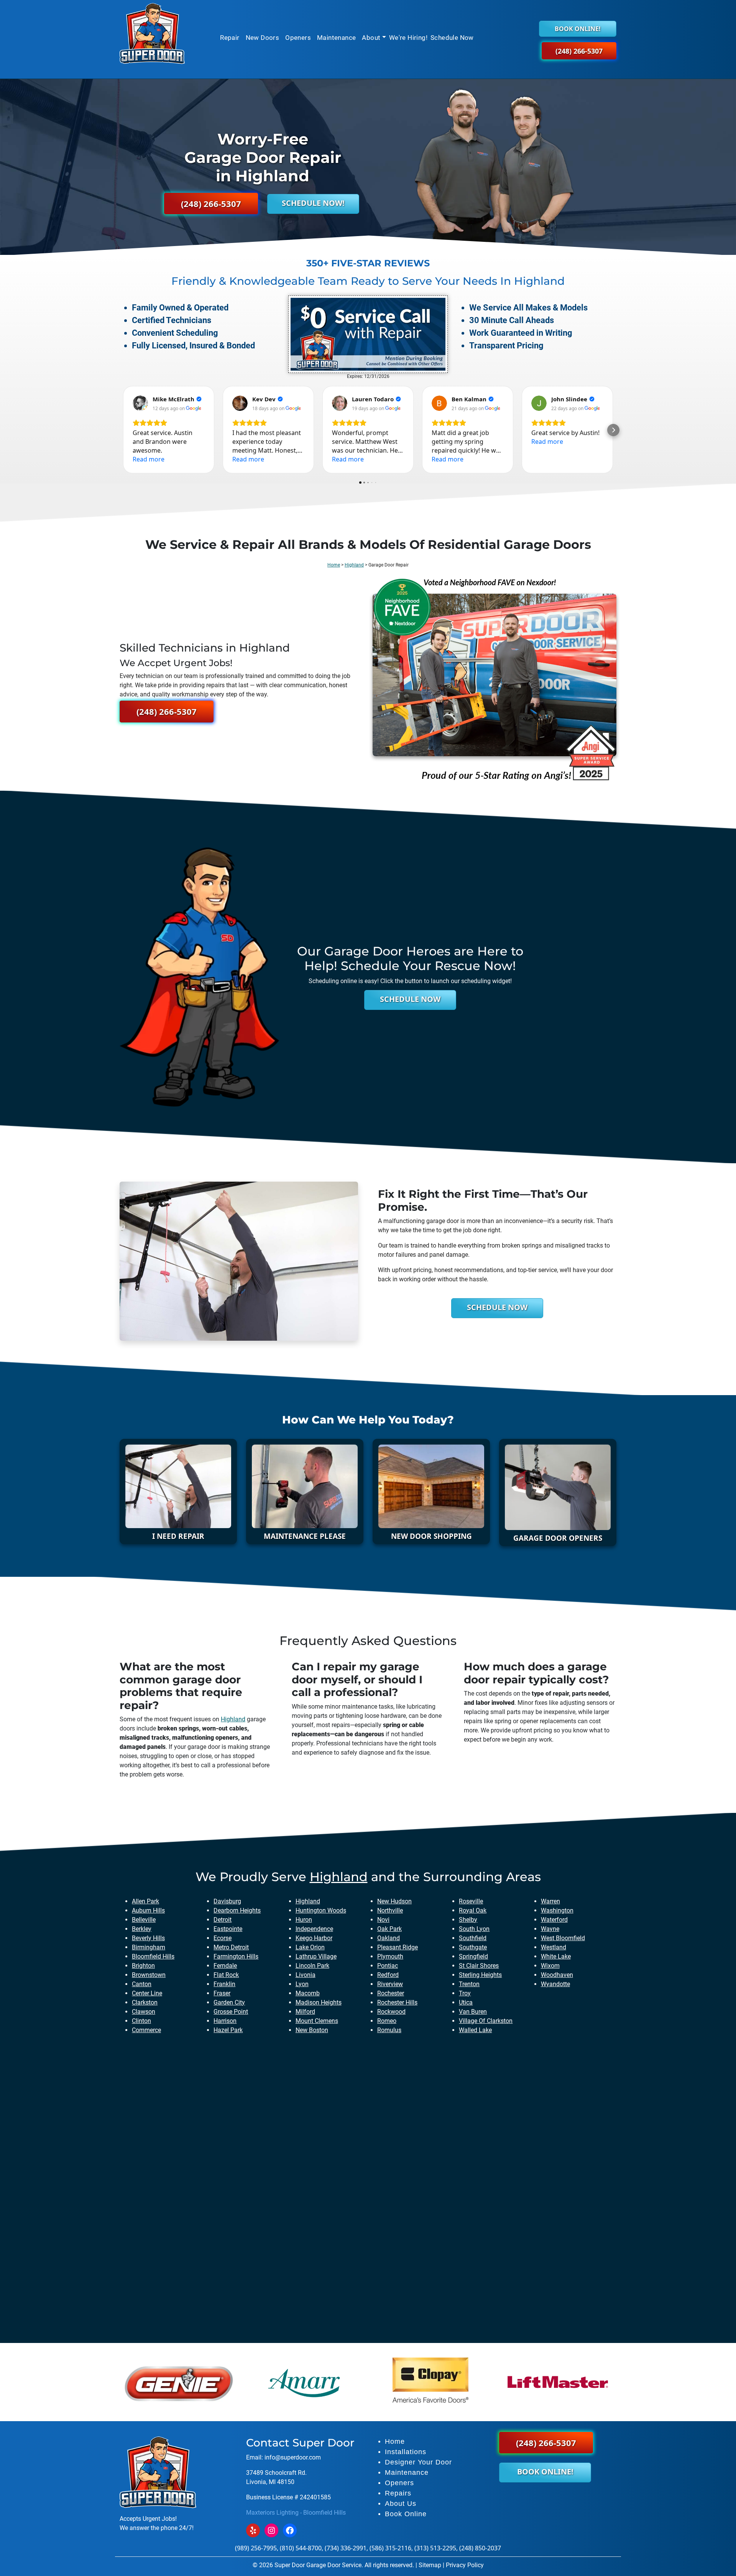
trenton (469, 1984)
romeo (387, 2021)
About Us (401, 2504)
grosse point (231, 2012)
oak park (389, 1929)
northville (390, 1910)
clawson (144, 2012)
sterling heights (480, 1975)
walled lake (475, 2030)
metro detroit (231, 1947)
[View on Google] (140, 403)
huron (304, 1920)
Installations (406, 2452)
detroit (223, 1920)
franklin (224, 1984)
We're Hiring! (408, 38)
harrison (225, 2021)
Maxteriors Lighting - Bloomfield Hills (296, 2513)
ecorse (223, 1938)
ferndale (225, 1966)
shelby (468, 1920)
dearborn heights (237, 1910)
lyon (302, 1984)
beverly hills (148, 1938)
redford (388, 1975)
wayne (550, 1929)
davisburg (227, 1901)
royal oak (473, 1910)
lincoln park (312, 1966)
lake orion (310, 1947)
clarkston (145, 2002)
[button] (123, 430)
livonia (306, 1975)
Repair (230, 38)
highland (233, 1719)
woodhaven (557, 1975)
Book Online (406, 2514)
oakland (389, 1938)
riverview (390, 1984)
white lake (556, 1956)
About (371, 38)
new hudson (394, 1901)
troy (465, 1993)
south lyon (474, 1929)
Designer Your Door (418, 2462)
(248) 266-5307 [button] (579, 51)
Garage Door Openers (558, 1538)
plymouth (390, 1956)
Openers (298, 38)
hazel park (228, 2030)
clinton (141, 2021)
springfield (473, 1956)
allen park (145, 1901)
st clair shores (479, 1966)
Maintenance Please (305, 1536)
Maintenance (336, 38)
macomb (308, 1993)
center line (147, 1993)
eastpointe (228, 1929)
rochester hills (397, 2002)
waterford (554, 1920)
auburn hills (148, 1910)
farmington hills (236, 1956)
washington (557, 1910)
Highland (354, 565)
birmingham (149, 1947)
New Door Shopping (431, 1536)
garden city (229, 2002)
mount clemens (317, 2021)
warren (550, 1901)
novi (383, 1920)
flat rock (226, 1975)
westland (554, 1947)
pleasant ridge (398, 1947)
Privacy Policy (465, 2565)
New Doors (263, 38)
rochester (391, 1993)
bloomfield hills (153, 1956)
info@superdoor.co (290, 2457)
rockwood (391, 2012)
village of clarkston (486, 2021)
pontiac (388, 1966)
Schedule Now (452, 38)
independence (314, 1929)
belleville (144, 1920)
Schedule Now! (313, 203)
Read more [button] (149, 459)
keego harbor (314, 1938)
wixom (550, 1966)
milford (305, 2012)
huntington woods (321, 1910)
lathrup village (316, 1956)
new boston (312, 2030)
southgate (473, 1947)
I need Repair (178, 1536)
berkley (142, 1929)
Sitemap (430, 2565)
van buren (473, 2012)
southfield (473, 1938)
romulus (389, 2030)
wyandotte (555, 1984)
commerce (146, 2030)
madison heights (319, 2002)
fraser (222, 1993)
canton (142, 1984)
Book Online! (578, 29)
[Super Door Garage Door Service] (157, 34)
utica (466, 2002)
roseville (471, 1901)
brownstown (149, 1975)
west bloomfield (563, 1938)
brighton (143, 1966)
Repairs (398, 2493)
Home (334, 565)
